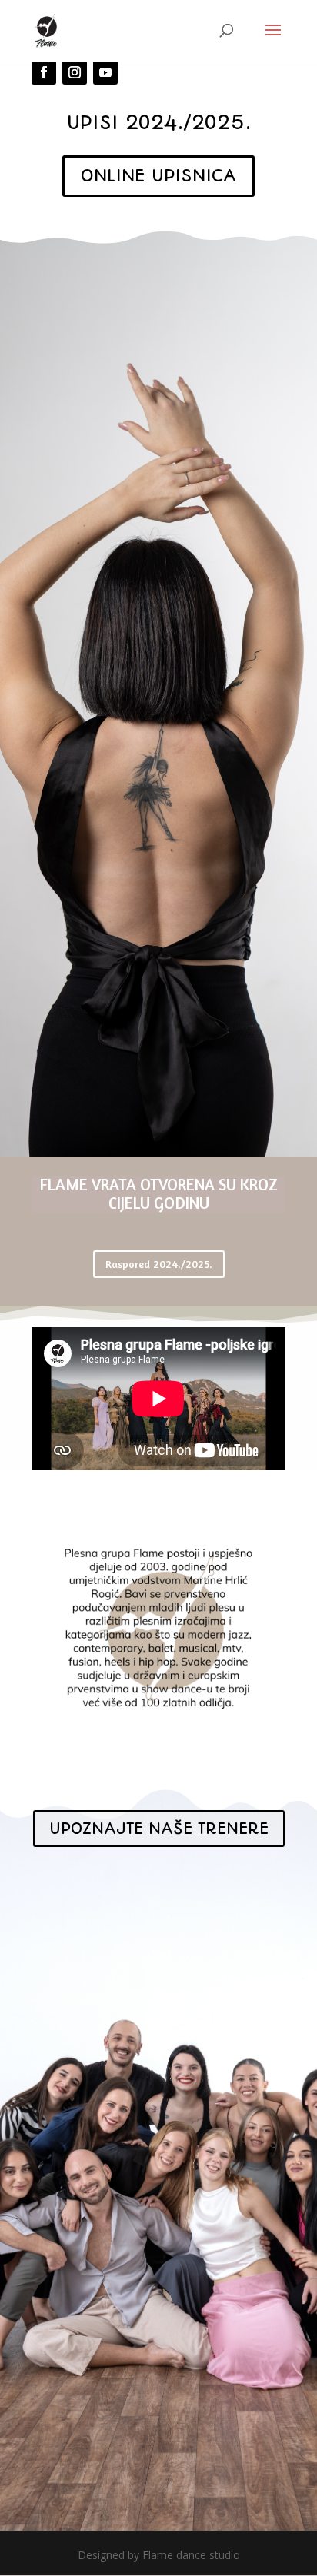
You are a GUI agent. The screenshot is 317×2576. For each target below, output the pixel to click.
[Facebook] (44, 72)
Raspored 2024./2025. (159, 1264)
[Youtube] (105, 72)
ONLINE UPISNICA (158, 176)
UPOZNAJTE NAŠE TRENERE (159, 1829)
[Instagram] (75, 72)
